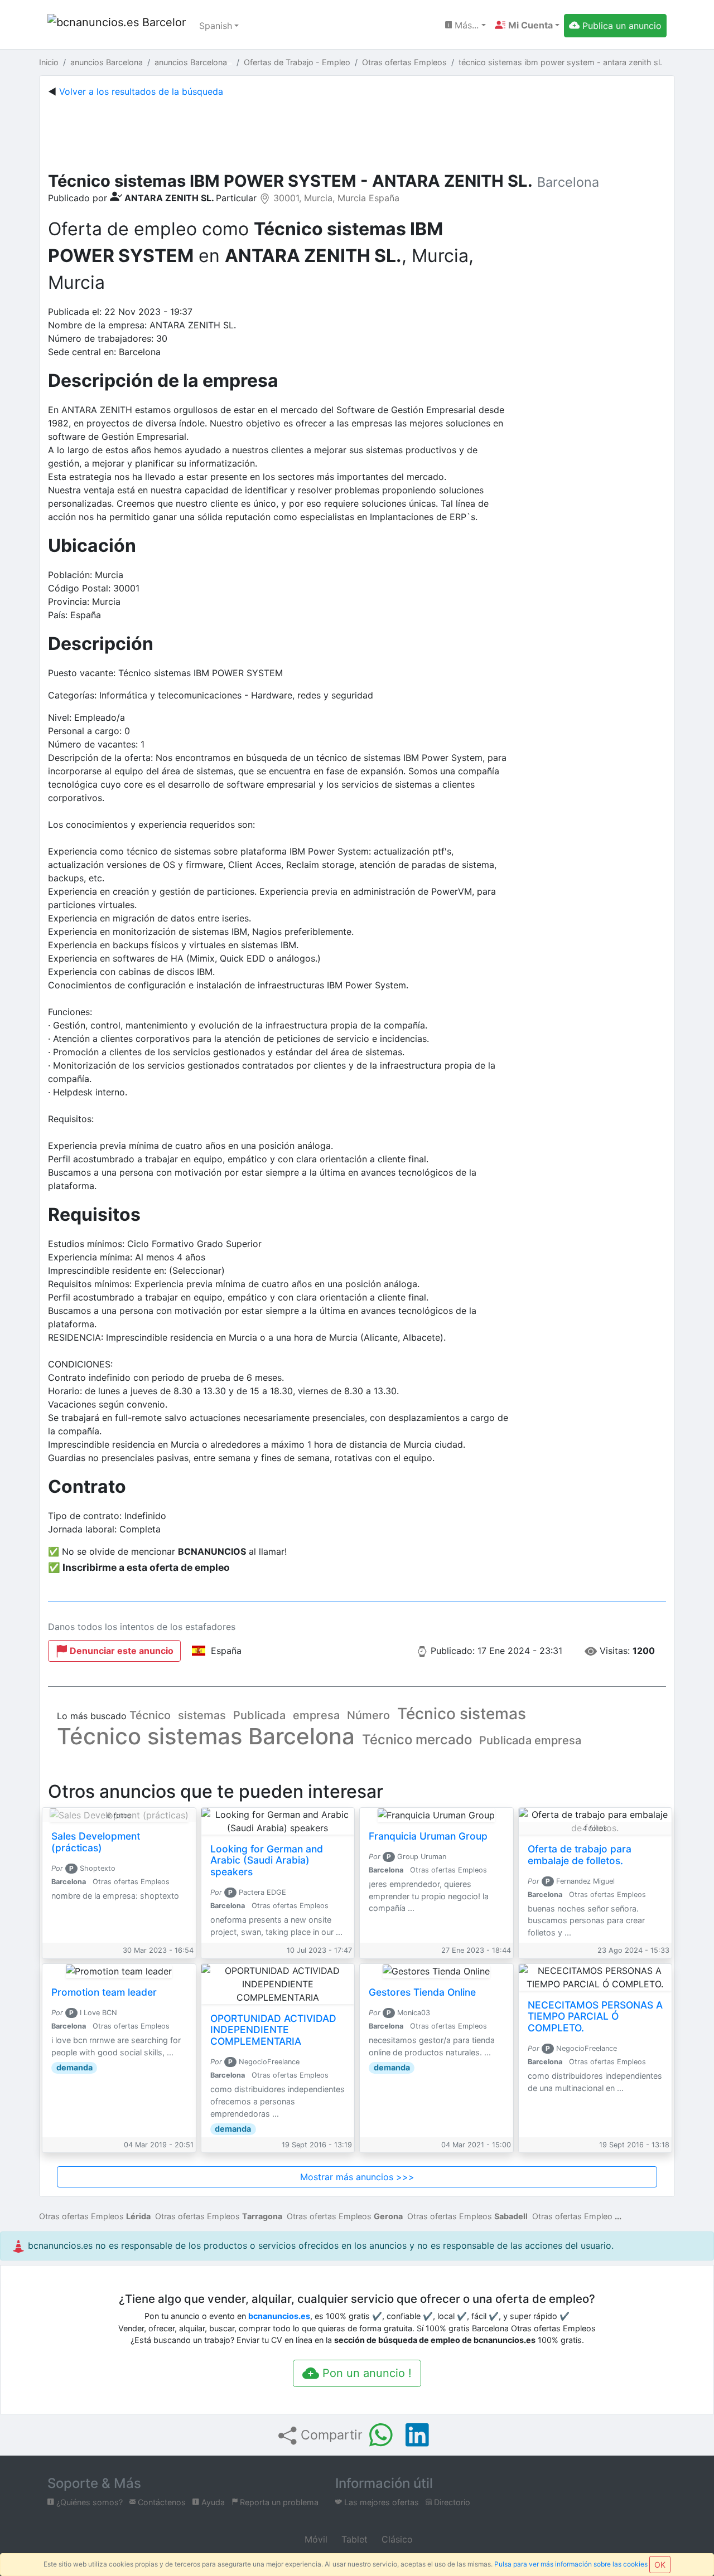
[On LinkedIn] (417, 2435)
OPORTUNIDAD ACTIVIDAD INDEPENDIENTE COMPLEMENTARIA (273, 2030)
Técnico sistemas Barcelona (206, 1736)
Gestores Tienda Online (422, 1992)
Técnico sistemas (462, 1714)
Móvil (315, 2539)
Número (368, 1715)
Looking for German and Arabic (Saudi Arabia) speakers (267, 1861)
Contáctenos (161, 2502)
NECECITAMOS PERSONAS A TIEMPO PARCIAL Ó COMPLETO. (595, 2017)
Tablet (353, 2539)
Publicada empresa (530, 1740)
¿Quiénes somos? (88, 2502)
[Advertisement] (357, 132)
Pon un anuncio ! (365, 2373)
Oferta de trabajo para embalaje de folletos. (580, 1855)
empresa (316, 1715)
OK (660, 2565)
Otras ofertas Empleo (572, 2216)
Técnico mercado (417, 1740)
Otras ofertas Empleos (95, 2216)
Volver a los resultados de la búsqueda (141, 91)
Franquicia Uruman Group (428, 1836)
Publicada (259, 1715)
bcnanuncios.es (279, 2316)
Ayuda (212, 2502)
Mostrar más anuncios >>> (357, 2177)
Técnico (150, 1715)
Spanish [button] (216, 26)
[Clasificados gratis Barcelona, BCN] (117, 26)
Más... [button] (465, 25)
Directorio (451, 2502)
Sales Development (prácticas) (96, 1842)
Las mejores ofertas (380, 2502)
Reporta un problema (278, 2502)
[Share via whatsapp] (381, 2435)
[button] (527, 25)
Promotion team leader (104, 1992)
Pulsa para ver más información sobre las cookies (571, 2564)
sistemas (202, 1715)
